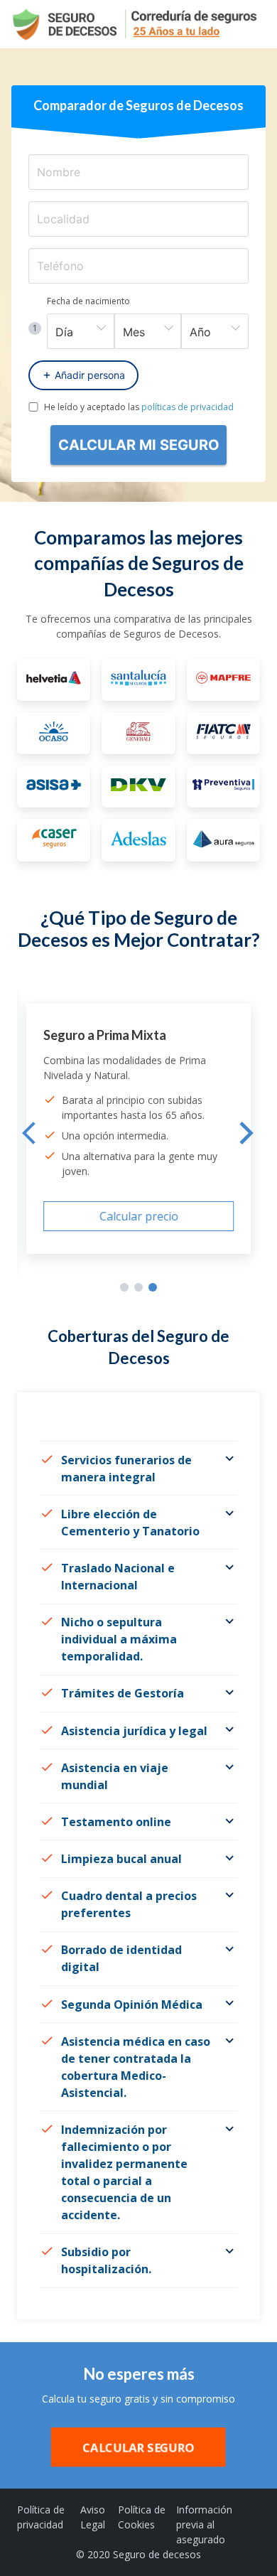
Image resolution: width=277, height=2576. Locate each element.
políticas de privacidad (188, 407)
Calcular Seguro (138, 2447)
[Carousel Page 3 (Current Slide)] (153, 1287)
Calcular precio (139, 1216)
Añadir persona (90, 375)
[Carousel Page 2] (138, 1287)
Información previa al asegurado (204, 2524)
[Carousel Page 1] (124, 1287)
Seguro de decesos (157, 2554)
